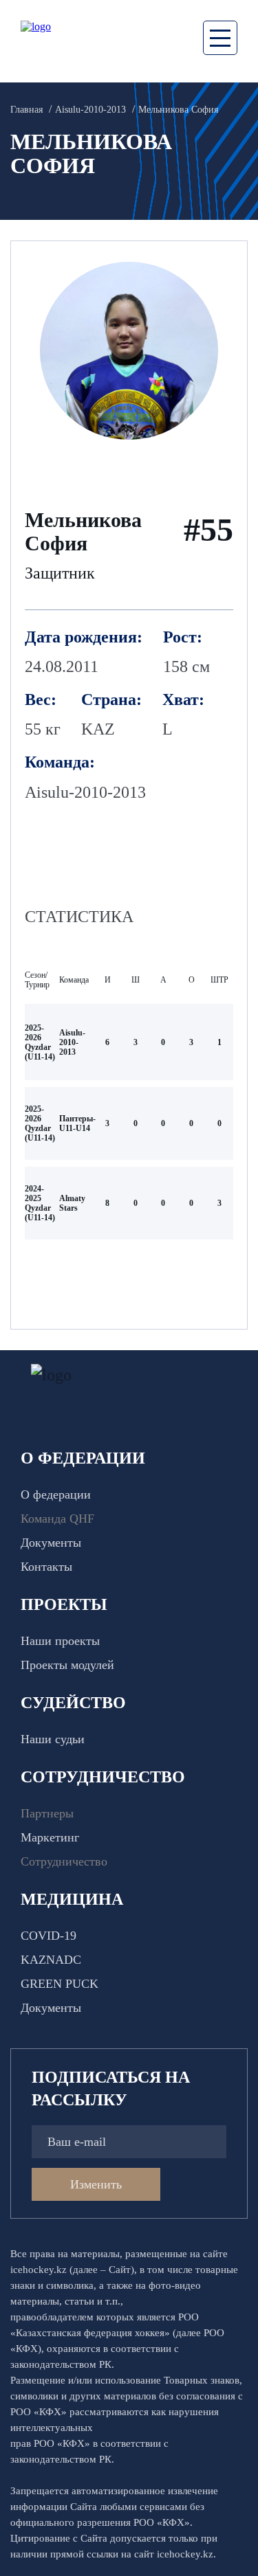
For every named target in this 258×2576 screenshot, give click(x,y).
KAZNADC (51, 1960)
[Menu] (220, 38)
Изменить (96, 2184)
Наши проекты (60, 1641)
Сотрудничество (64, 1861)
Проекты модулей (67, 1665)
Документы (51, 1543)
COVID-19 (49, 1936)
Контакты (46, 1567)
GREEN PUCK (60, 1984)
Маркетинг (50, 1837)
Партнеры (47, 1813)
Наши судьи (53, 1739)
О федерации (56, 1494)
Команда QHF (57, 1519)
